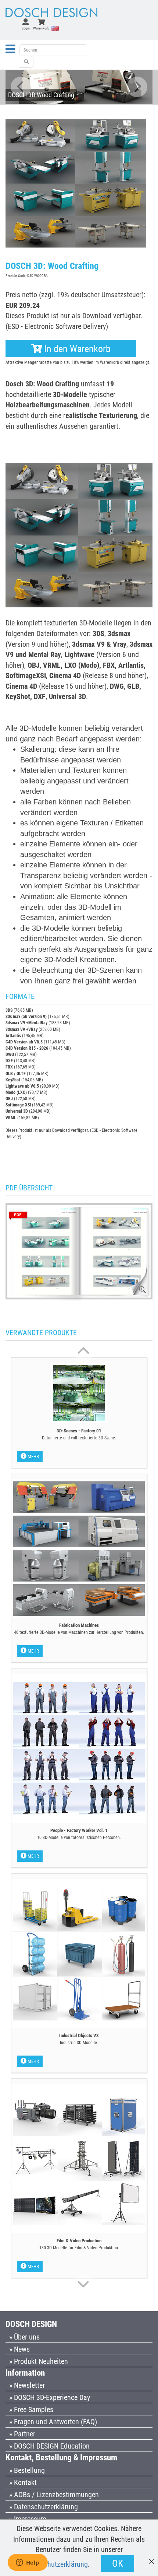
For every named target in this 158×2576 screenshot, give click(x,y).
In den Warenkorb (76, 349)
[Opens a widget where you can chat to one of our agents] (28, 2563)
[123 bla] (26, 62)
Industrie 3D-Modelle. (79, 2043)
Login (26, 28)
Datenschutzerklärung (56, 2564)
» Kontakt (23, 2482)
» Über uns (24, 2337)
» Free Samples (31, 2410)
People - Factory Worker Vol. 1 (79, 1830)
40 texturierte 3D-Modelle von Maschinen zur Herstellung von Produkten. (79, 1632)
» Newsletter (27, 2385)
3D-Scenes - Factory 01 (79, 1431)
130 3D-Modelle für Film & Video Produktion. (79, 2248)
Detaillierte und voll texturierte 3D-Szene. (79, 1438)
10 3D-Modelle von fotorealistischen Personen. (79, 1838)
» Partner (22, 2434)
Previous (21, 87)
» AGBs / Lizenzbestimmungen (54, 2495)
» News (19, 2349)
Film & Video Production (79, 2241)
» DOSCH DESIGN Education (49, 2446)
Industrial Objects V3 (79, 2035)
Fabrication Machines (79, 1625)
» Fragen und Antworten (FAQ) (53, 2422)
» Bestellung (27, 2470)
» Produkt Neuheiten (39, 2361)
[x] (152, 2558)
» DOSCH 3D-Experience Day (50, 2397)
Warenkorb (41, 28)
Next (137, 87)
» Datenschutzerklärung (44, 2507)
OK (118, 2563)
